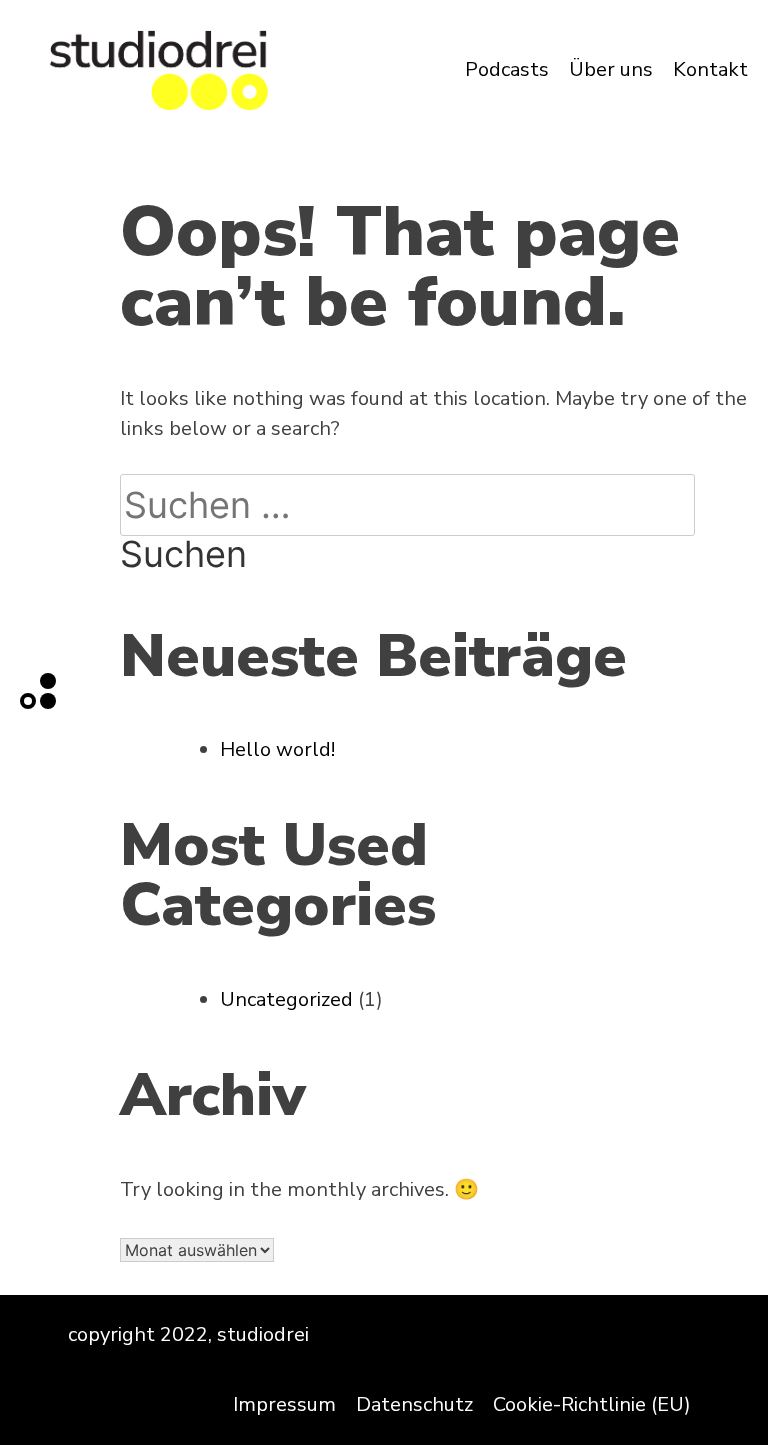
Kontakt (710, 69)
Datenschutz (414, 1404)
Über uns (611, 69)
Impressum (284, 1404)
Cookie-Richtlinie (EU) (592, 1404)
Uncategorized (286, 999)
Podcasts (507, 69)
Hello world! (277, 749)
